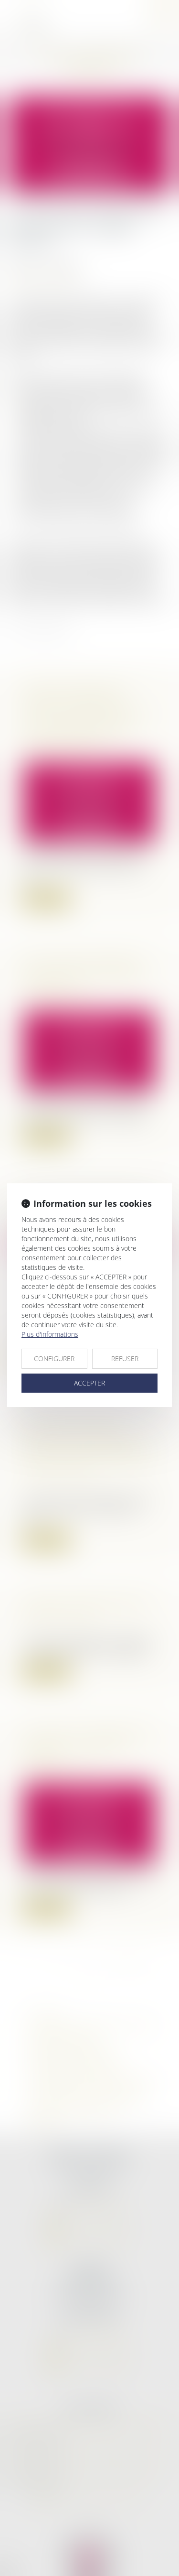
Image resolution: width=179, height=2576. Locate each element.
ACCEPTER (89, 1383)
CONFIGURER (54, 1358)
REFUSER (125, 1358)
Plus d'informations (50, 1334)
